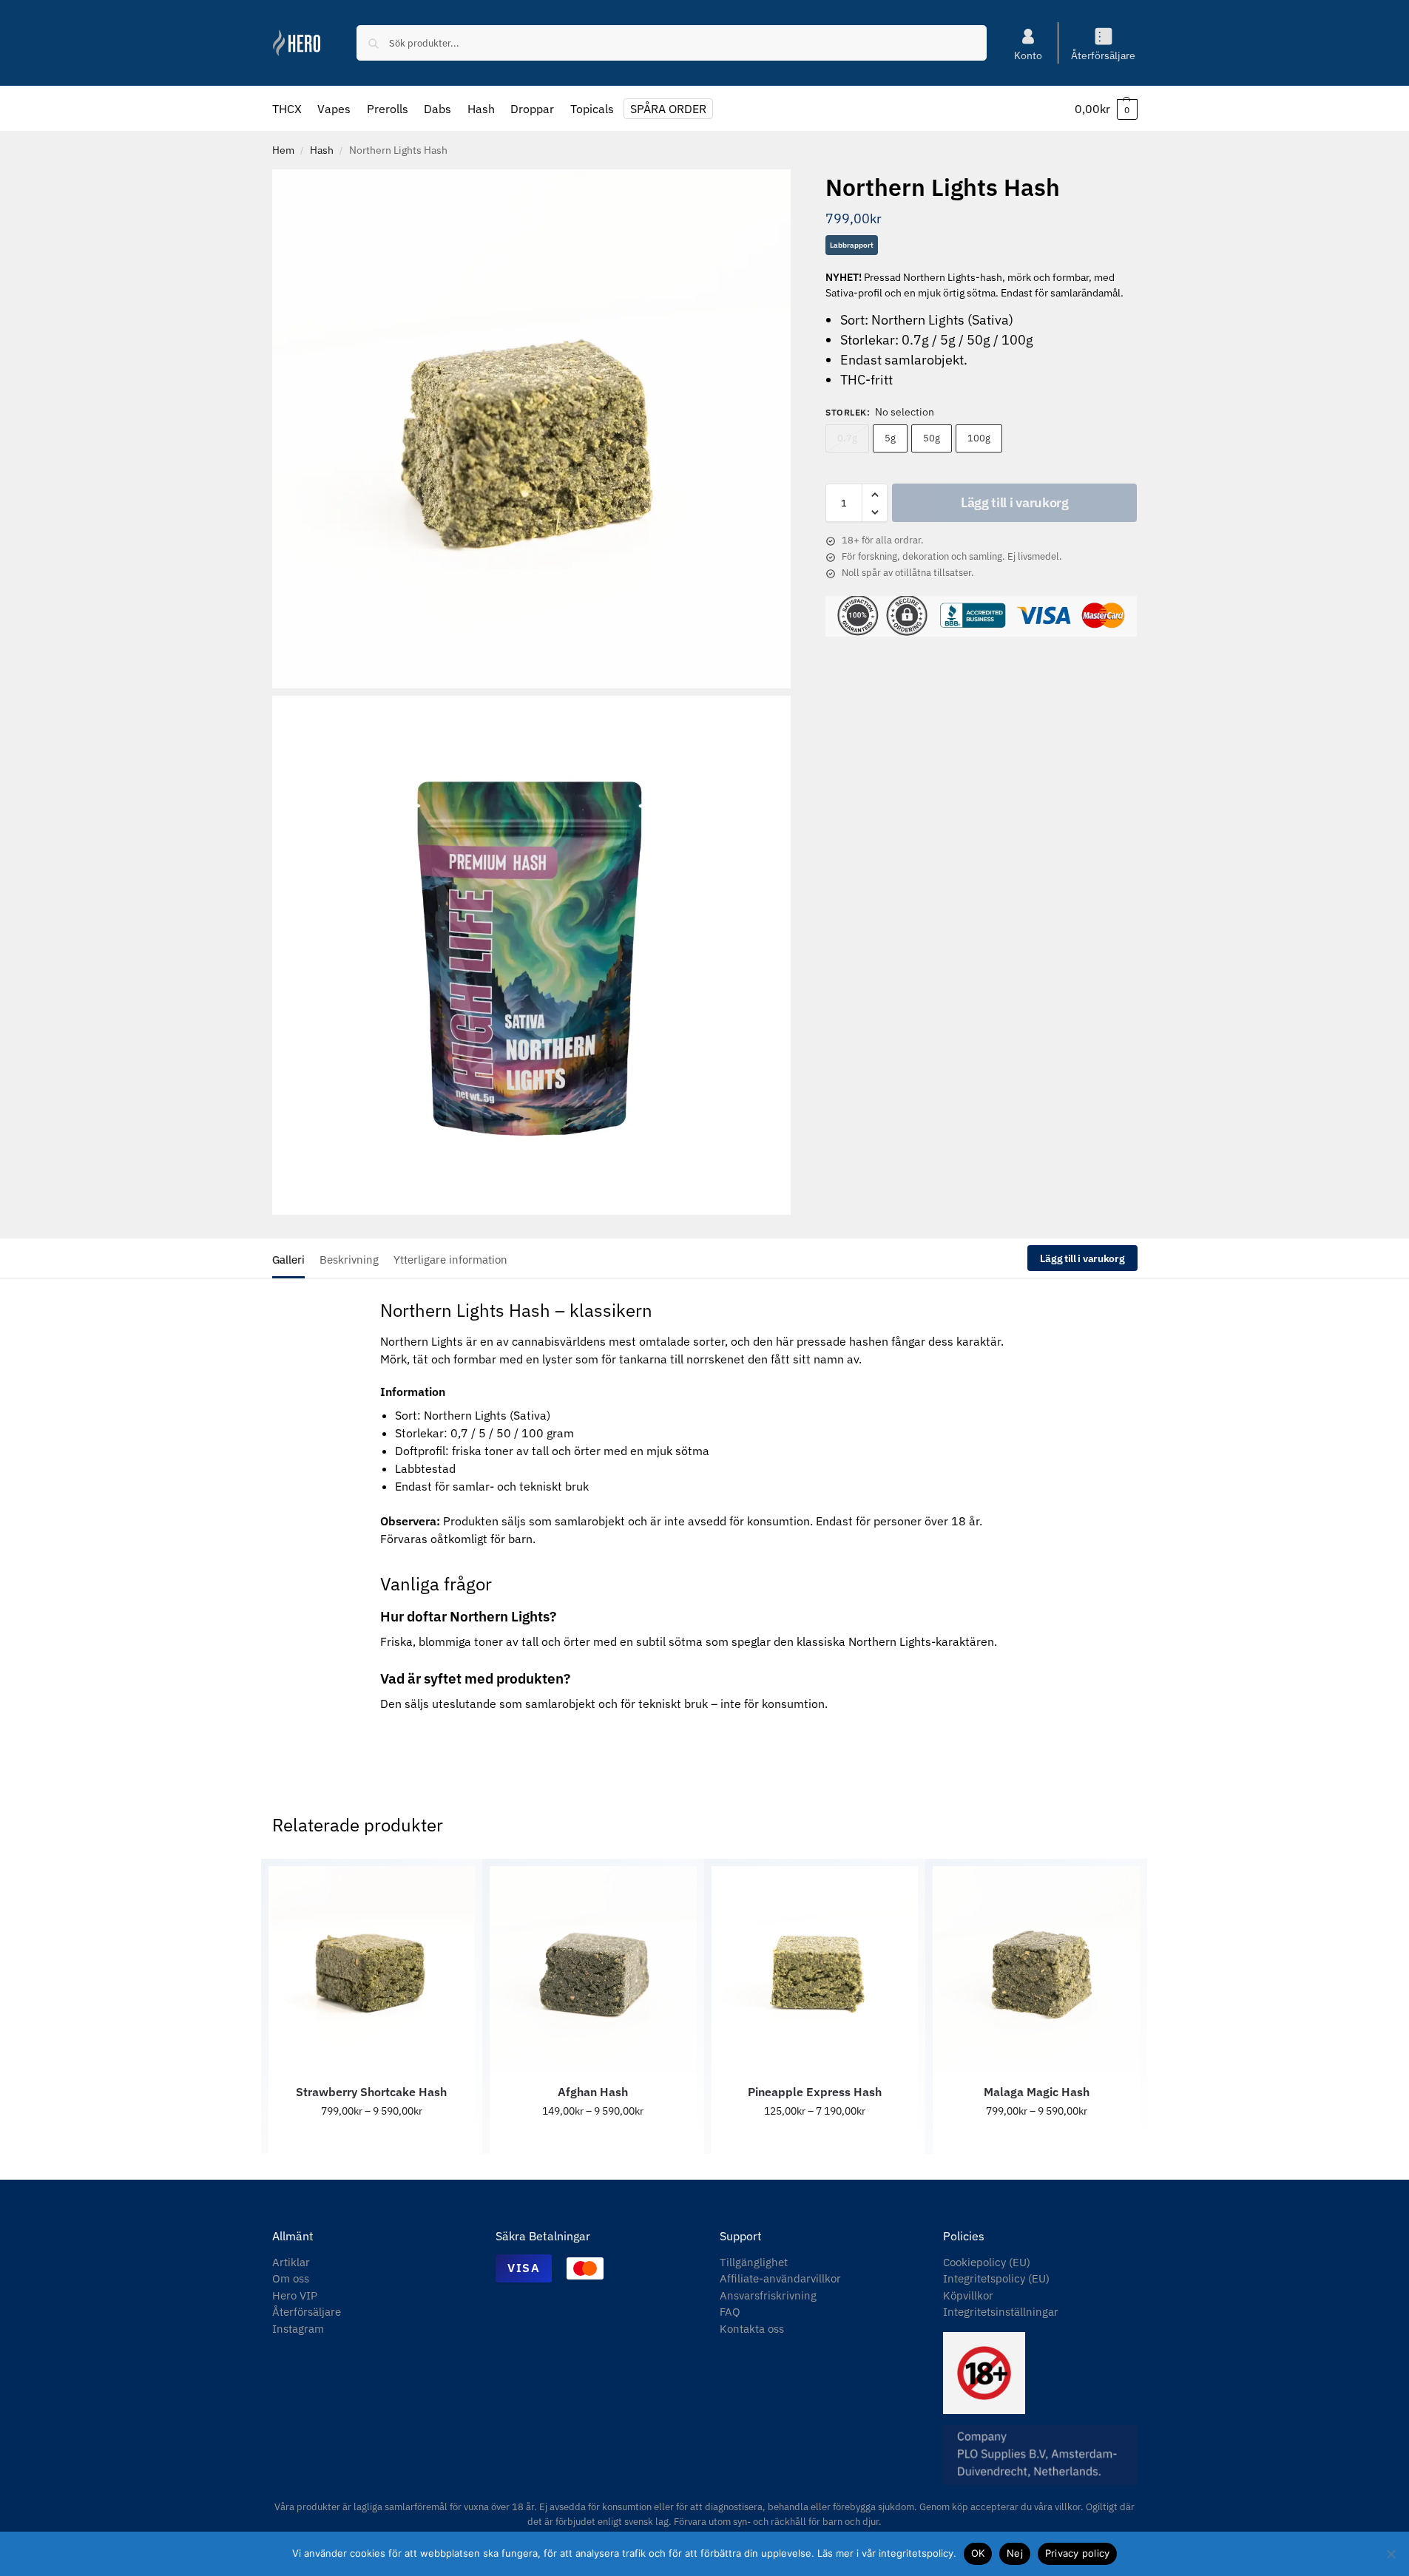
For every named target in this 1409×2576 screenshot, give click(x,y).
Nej (1015, 2553)
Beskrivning (349, 1260)
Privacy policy (1078, 2553)
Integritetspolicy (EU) (996, 2278)
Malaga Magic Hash (1037, 2092)
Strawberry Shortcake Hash (371, 2092)
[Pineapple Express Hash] (815, 1970)
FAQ (730, 2312)
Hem (283, 150)
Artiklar (291, 2262)
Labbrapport (852, 246)
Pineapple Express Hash (815, 2092)
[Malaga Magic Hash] (1036, 1970)
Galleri (288, 1260)
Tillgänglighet (754, 2262)
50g (932, 439)
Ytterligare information (450, 1260)
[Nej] (1391, 2554)
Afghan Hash (593, 2092)
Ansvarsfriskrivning (768, 2295)
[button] (1106, 109)
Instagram (298, 2329)
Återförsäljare (1103, 55)
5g (890, 439)
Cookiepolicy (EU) (987, 2262)
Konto (1028, 55)
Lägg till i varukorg (1015, 503)
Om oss (291, 2278)
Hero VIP (295, 2295)
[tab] (292, 1258)
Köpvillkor (968, 2295)
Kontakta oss (752, 2329)
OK (978, 2553)
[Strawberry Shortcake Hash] (372, 1970)
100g (979, 439)
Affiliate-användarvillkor (780, 2278)
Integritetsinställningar (1001, 2312)
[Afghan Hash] (593, 1970)
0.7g (847, 439)
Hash (322, 150)
